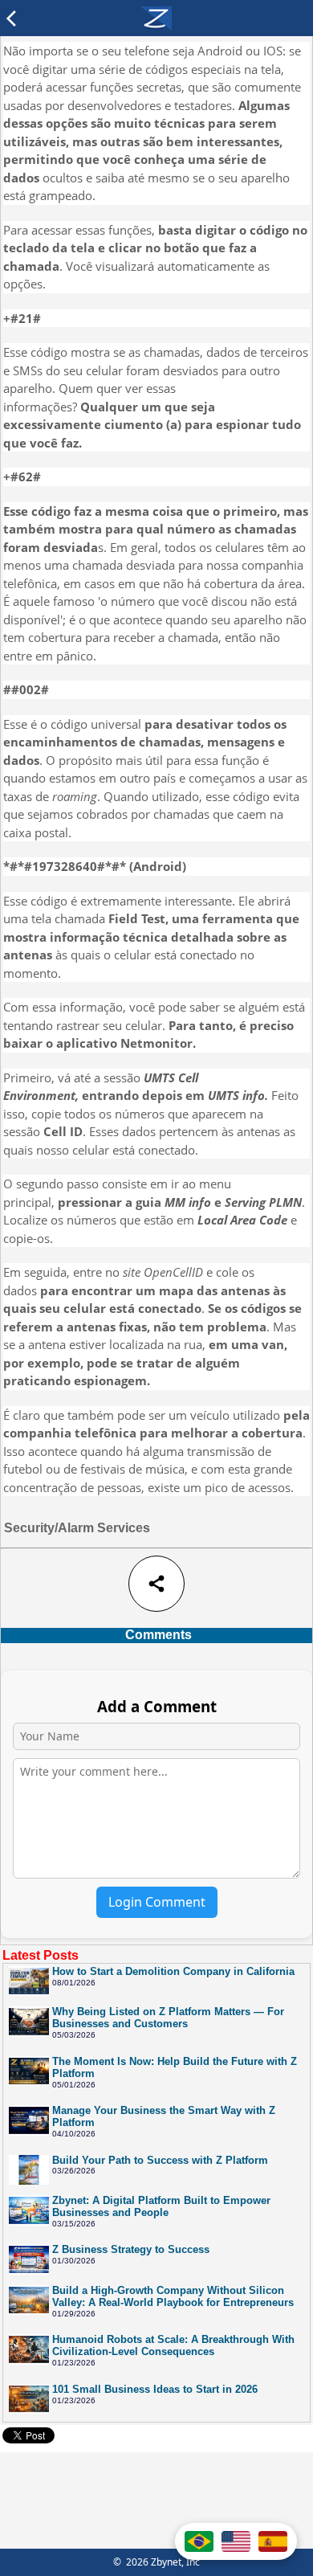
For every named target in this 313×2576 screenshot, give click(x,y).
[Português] (199, 2541)
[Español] (273, 2541)
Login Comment (157, 1902)
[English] (236, 2541)
